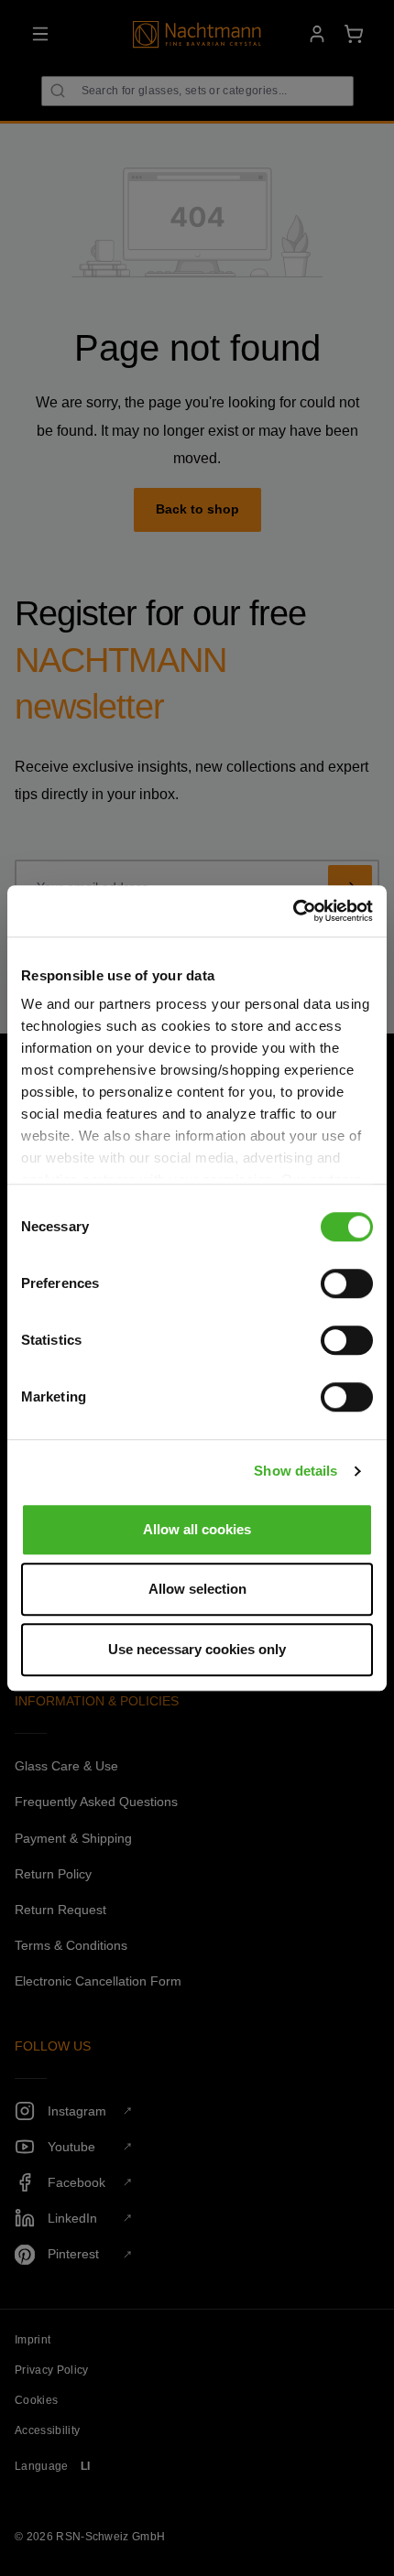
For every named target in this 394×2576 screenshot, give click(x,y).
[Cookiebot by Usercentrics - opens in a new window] (293, 911)
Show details (295, 1471)
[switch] (347, 1283)
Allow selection (197, 1589)
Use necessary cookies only (197, 1649)
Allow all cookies (197, 1529)
